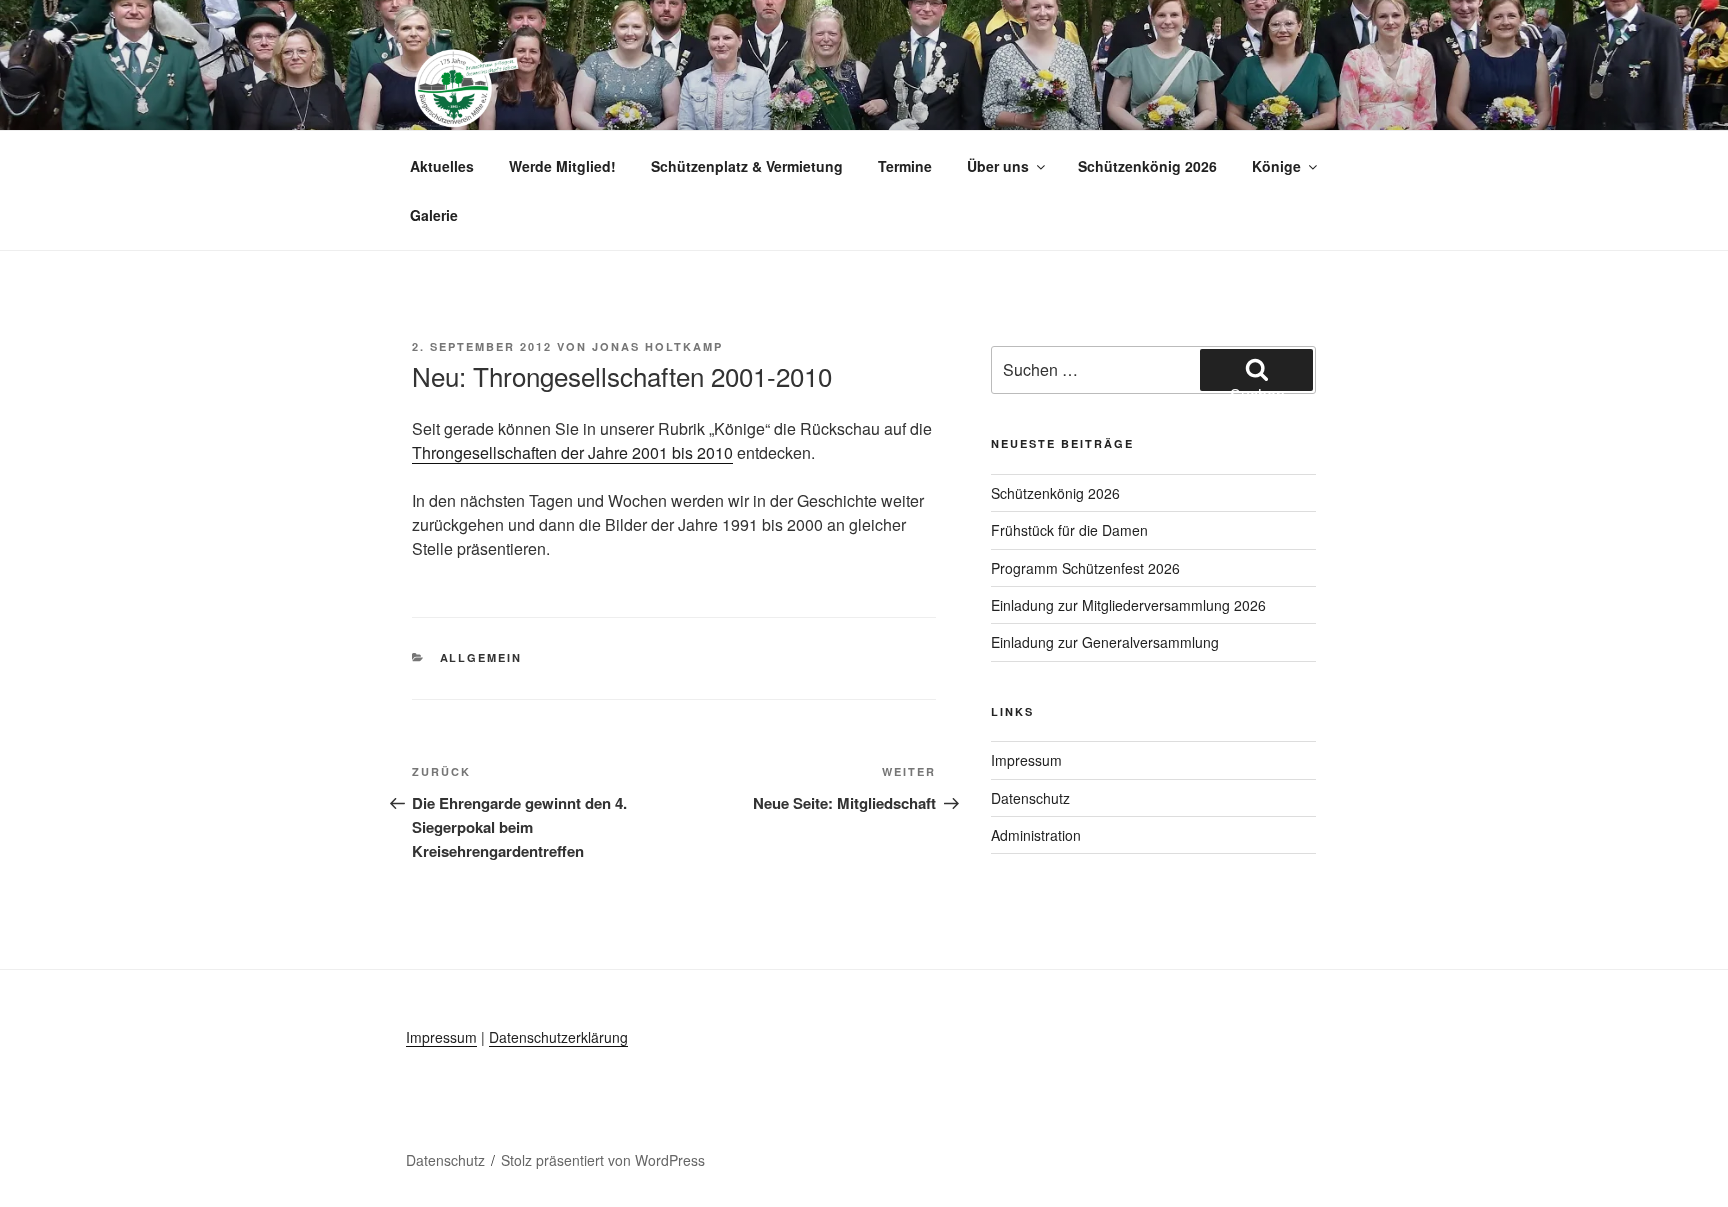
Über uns (998, 166)
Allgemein (481, 657)
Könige (1276, 166)
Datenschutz (1030, 798)
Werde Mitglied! (562, 166)
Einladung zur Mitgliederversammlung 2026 (1128, 605)
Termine (905, 166)
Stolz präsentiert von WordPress (603, 1160)
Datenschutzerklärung (558, 1037)
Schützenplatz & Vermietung (747, 166)
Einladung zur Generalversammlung (1105, 642)
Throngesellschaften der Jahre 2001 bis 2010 (572, 452)
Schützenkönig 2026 (1147, 166)
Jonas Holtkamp (657, 346)
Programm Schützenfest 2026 (1085, 568)
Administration (1036, 835)
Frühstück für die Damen (1069, 530)
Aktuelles (442, 166)
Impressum (1026, 760)
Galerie (434, 215)
